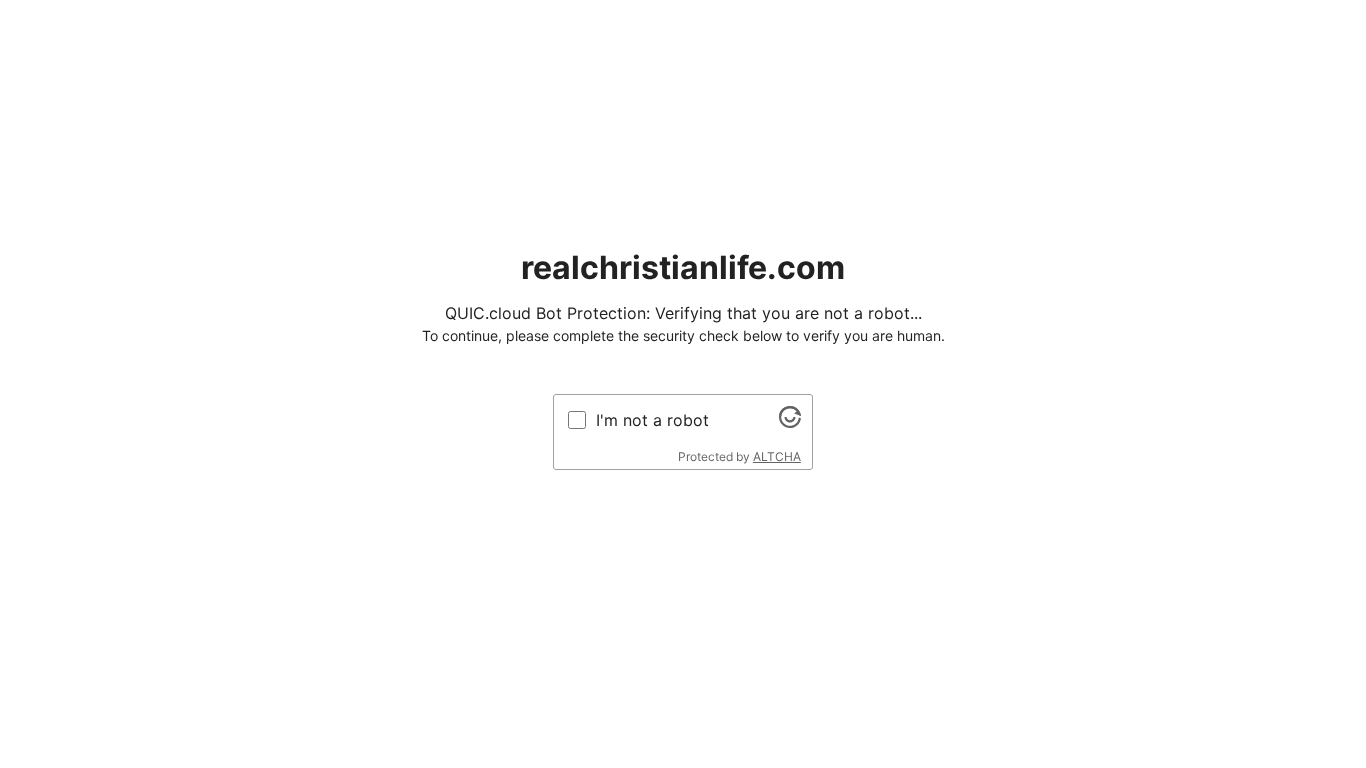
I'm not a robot (652, 420)
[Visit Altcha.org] (790, 422)
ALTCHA (777, 456)
